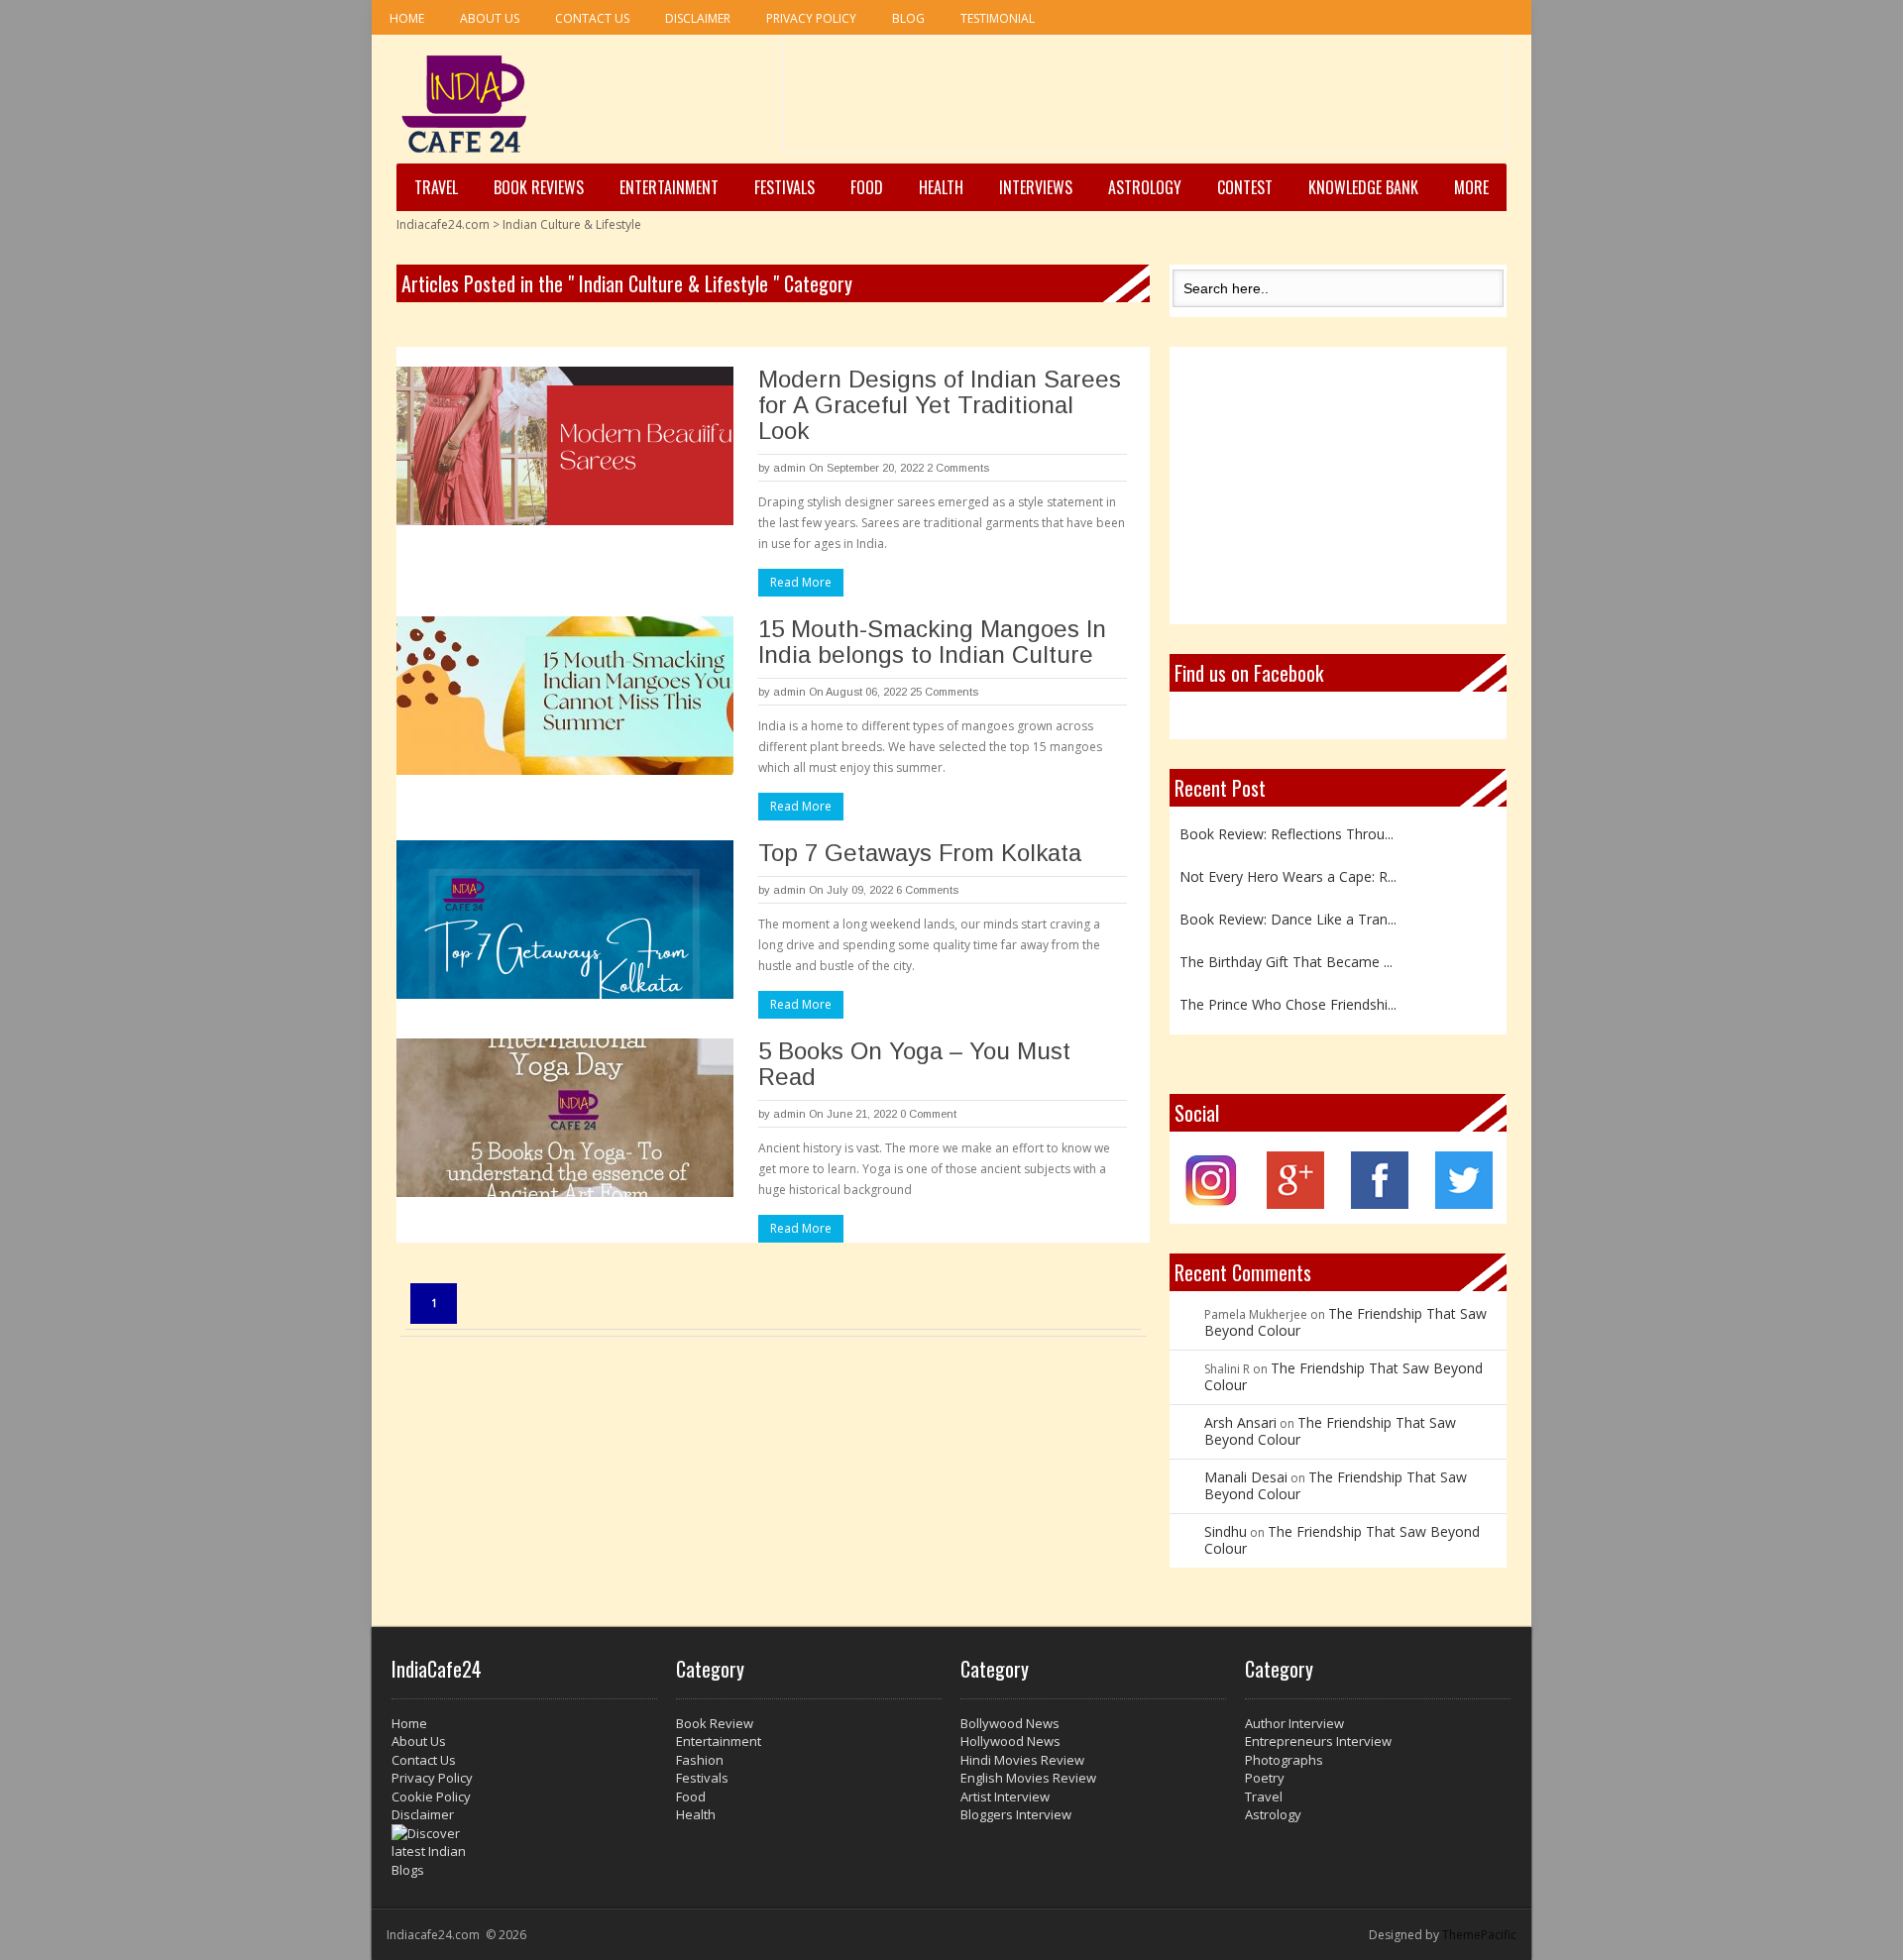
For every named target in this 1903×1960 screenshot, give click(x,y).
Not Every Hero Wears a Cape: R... (1288, 872)
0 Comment (928, 1114)
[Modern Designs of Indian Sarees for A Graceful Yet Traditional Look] (565, 446)
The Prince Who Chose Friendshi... (1288, 1000)
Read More (801, 582)
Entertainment (669, 187)
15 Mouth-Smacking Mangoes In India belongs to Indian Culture (932, 642)
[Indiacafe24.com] (464, 104)
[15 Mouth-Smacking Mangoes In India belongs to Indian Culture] (565, 696)
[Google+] (1295, 1203)
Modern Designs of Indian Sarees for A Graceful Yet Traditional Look (940, 405)
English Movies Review (1028, 1778)
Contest (1245, 187)
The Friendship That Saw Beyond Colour (1345, 1322)
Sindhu (1226, 1531)
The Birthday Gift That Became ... (1286, 958)
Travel (436, 187)
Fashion (700, 1760)
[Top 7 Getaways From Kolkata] (565, 920)
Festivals (784, 187)
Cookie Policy (431, 1797)
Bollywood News (1010, 1723)
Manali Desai (1246, 1477)
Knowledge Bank (1363, 187)
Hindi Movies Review (1022, 1760)
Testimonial (998, 18)
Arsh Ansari (1240, 1422)
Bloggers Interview (1016, 1814)
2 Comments (958, 468)
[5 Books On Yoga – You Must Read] (565, 1118)
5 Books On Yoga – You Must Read (914, 1064)
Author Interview (1294, 1723)
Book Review (715, 1723)
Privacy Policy (811, 18)
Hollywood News (1010, 1741)
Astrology (1145, 187)
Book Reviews (539, 187)
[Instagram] (1212, 1203)
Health (941, 187)
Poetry (1265, 1778)
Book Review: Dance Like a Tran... (1288, 915)
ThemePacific (1479, 1935)
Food (867, 187)
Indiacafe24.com (443, 224)
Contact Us (592, 18)
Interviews (1036, 187)
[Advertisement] (1145, 100)
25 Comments (944, 692)
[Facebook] (1380, 1203)
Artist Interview (1005, 1797)
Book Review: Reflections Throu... (1287, 830)
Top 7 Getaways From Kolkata (923, 853)
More (1471, 187)
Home (407, 18)
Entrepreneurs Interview (1318, 1741)
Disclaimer (698, 18)
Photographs (1284, 1760)
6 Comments (927, 890)
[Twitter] (1464, 1203)
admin (789, 468)
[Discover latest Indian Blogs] (524, 1852)
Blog (908, 18)
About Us (490, 18)
